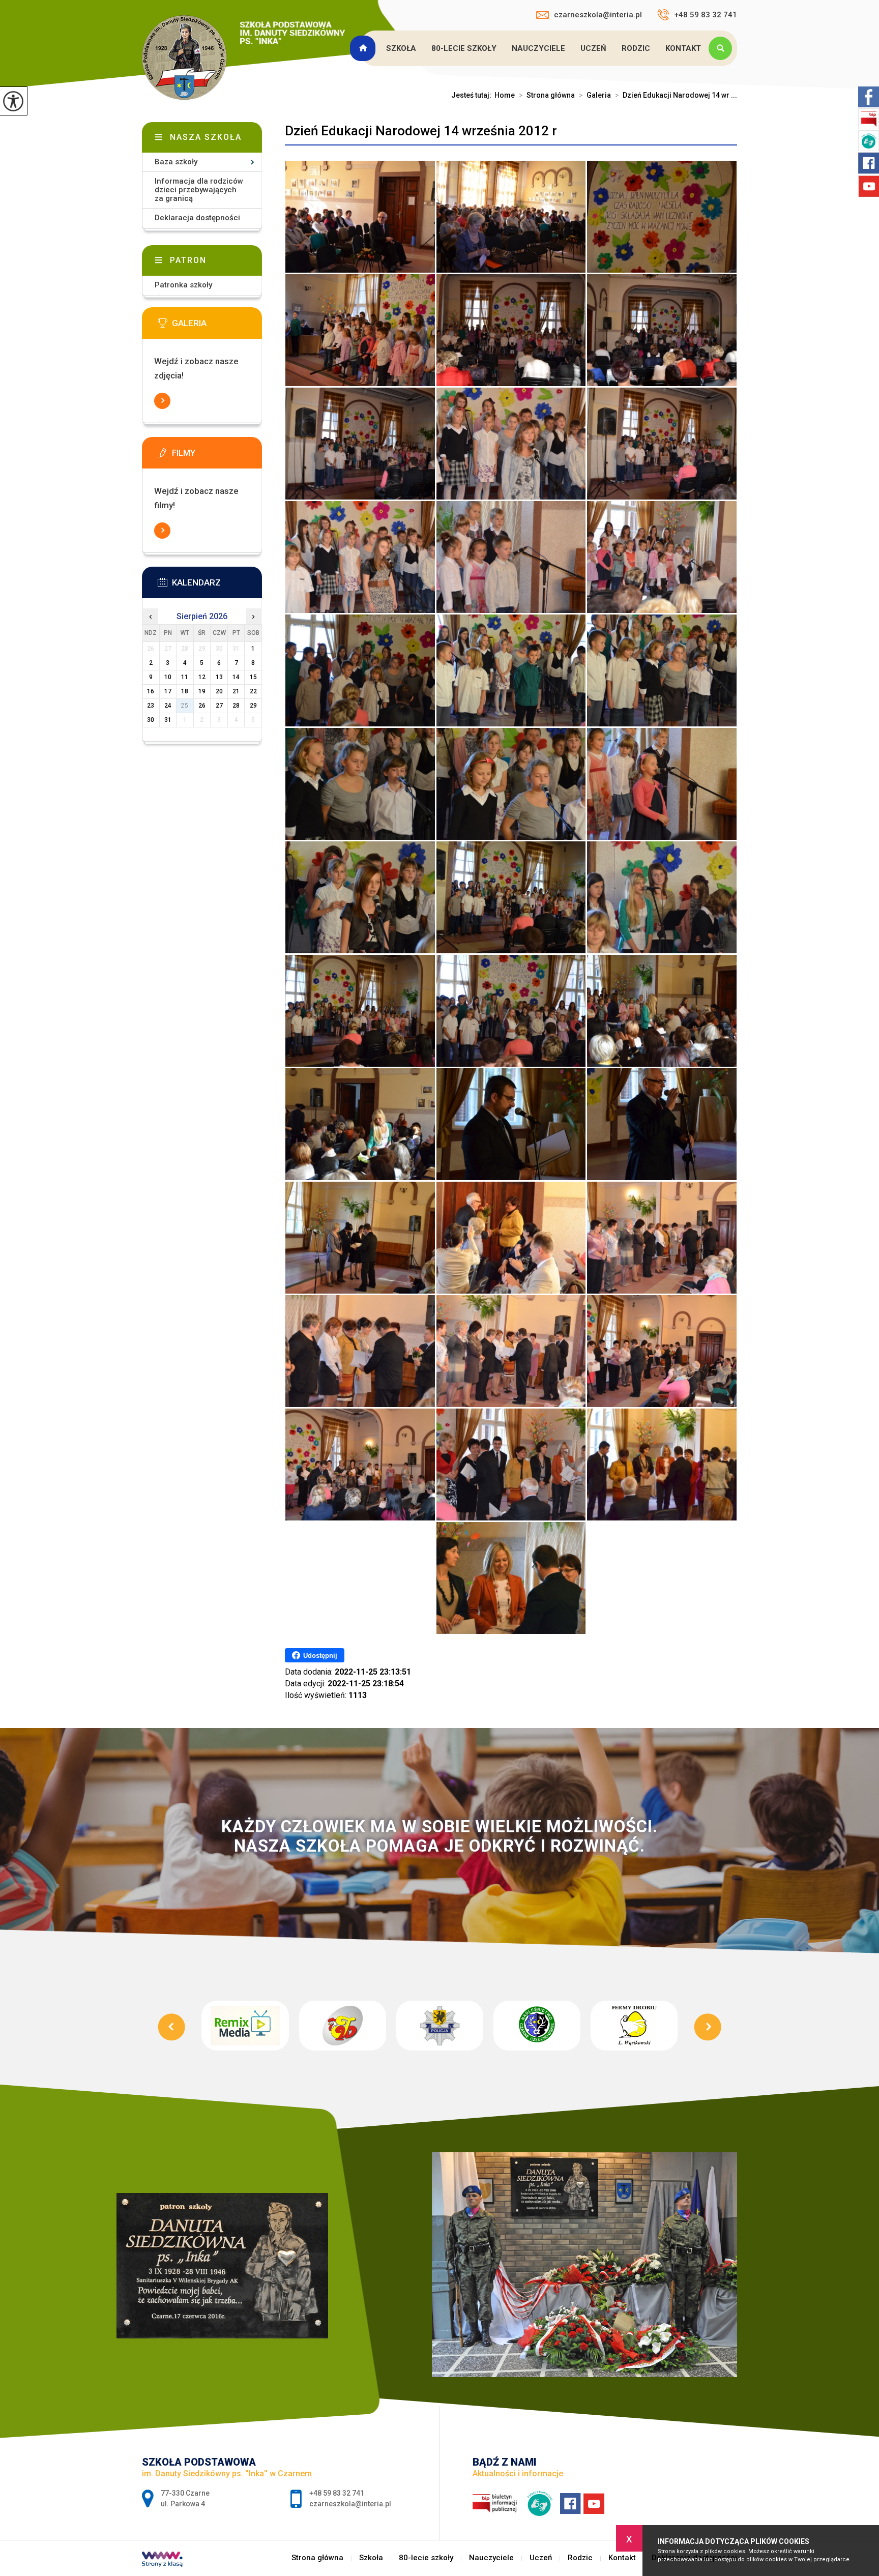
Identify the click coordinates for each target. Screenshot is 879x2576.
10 (168, 677)
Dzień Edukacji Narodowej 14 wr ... (676, 95)
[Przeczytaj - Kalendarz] (217, 586)
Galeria (595, 95)
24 (168, 706)
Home (505, 95)
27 (219, 706)
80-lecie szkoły (464, 48)
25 (185, 706)
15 (253, 677)
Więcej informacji (162, 401)
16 (151, 691)
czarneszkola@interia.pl (598, 15)
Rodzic (636, 48)
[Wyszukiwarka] (723, 48)
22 (253, 691)
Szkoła (401, 48)
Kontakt (683, 48)
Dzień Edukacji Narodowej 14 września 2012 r (421, 131)
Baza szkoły (176, 162)
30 (151, 720)
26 (202, 706)
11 (185, 677)
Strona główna (364, 48)
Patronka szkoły (183, 285)
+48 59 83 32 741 (706, 15)
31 (168, 720)
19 (202, 691)
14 (236, 677)
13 (219, 677)
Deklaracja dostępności (197, 218)
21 (236, 691)
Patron (188, 260)
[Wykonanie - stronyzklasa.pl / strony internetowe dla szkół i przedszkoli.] (162, 2560)
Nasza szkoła (206, 137)
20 (219, 691)
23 (151, 706)
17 (168, 691)
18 (185, 691)
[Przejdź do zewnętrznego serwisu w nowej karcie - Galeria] (217, 326)
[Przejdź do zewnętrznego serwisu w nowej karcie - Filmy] (217, 456)
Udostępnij (320, 1656)
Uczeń (593, 48)
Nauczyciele (538, 48)
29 (253, 706)
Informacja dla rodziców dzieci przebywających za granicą (199, 190)
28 (236, 706)
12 (202, 677)
